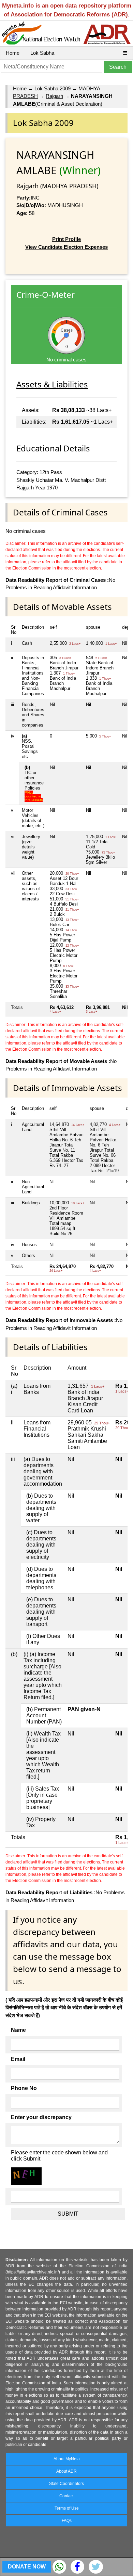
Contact (66, 2496)
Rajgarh (54, 96)
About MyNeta (67, 2459)
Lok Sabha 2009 (53, 88)
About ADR (66, 2471)
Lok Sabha (42, 53)
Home (13, 53)
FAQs (67, 2521)
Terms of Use (67, 2508)
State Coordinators (66, 2484)
